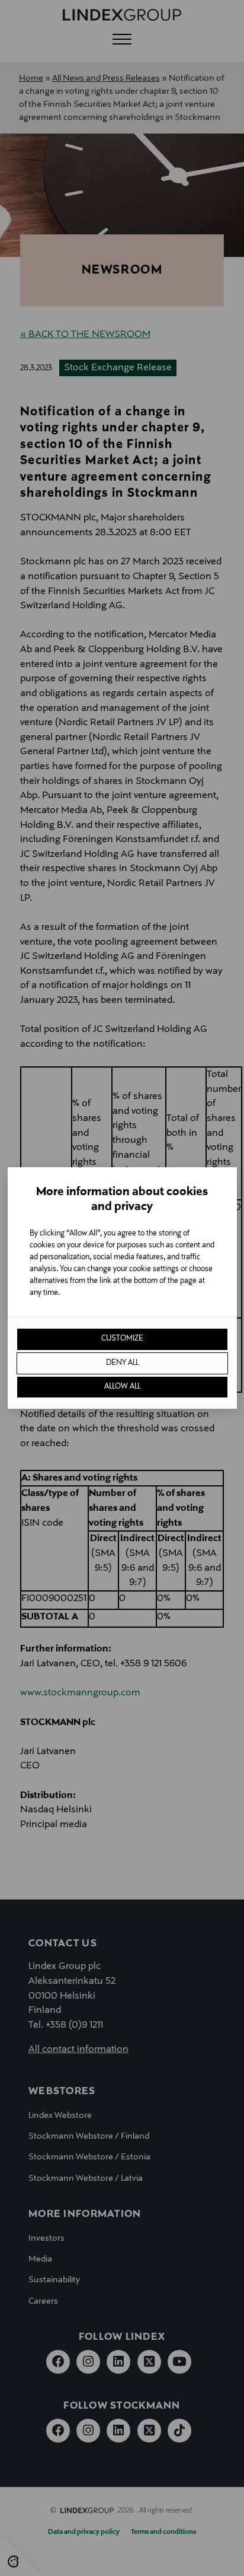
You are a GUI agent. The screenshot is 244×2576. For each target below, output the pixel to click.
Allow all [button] (122, 1387)
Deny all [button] (122, 1363)
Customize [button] (122, 1339)
